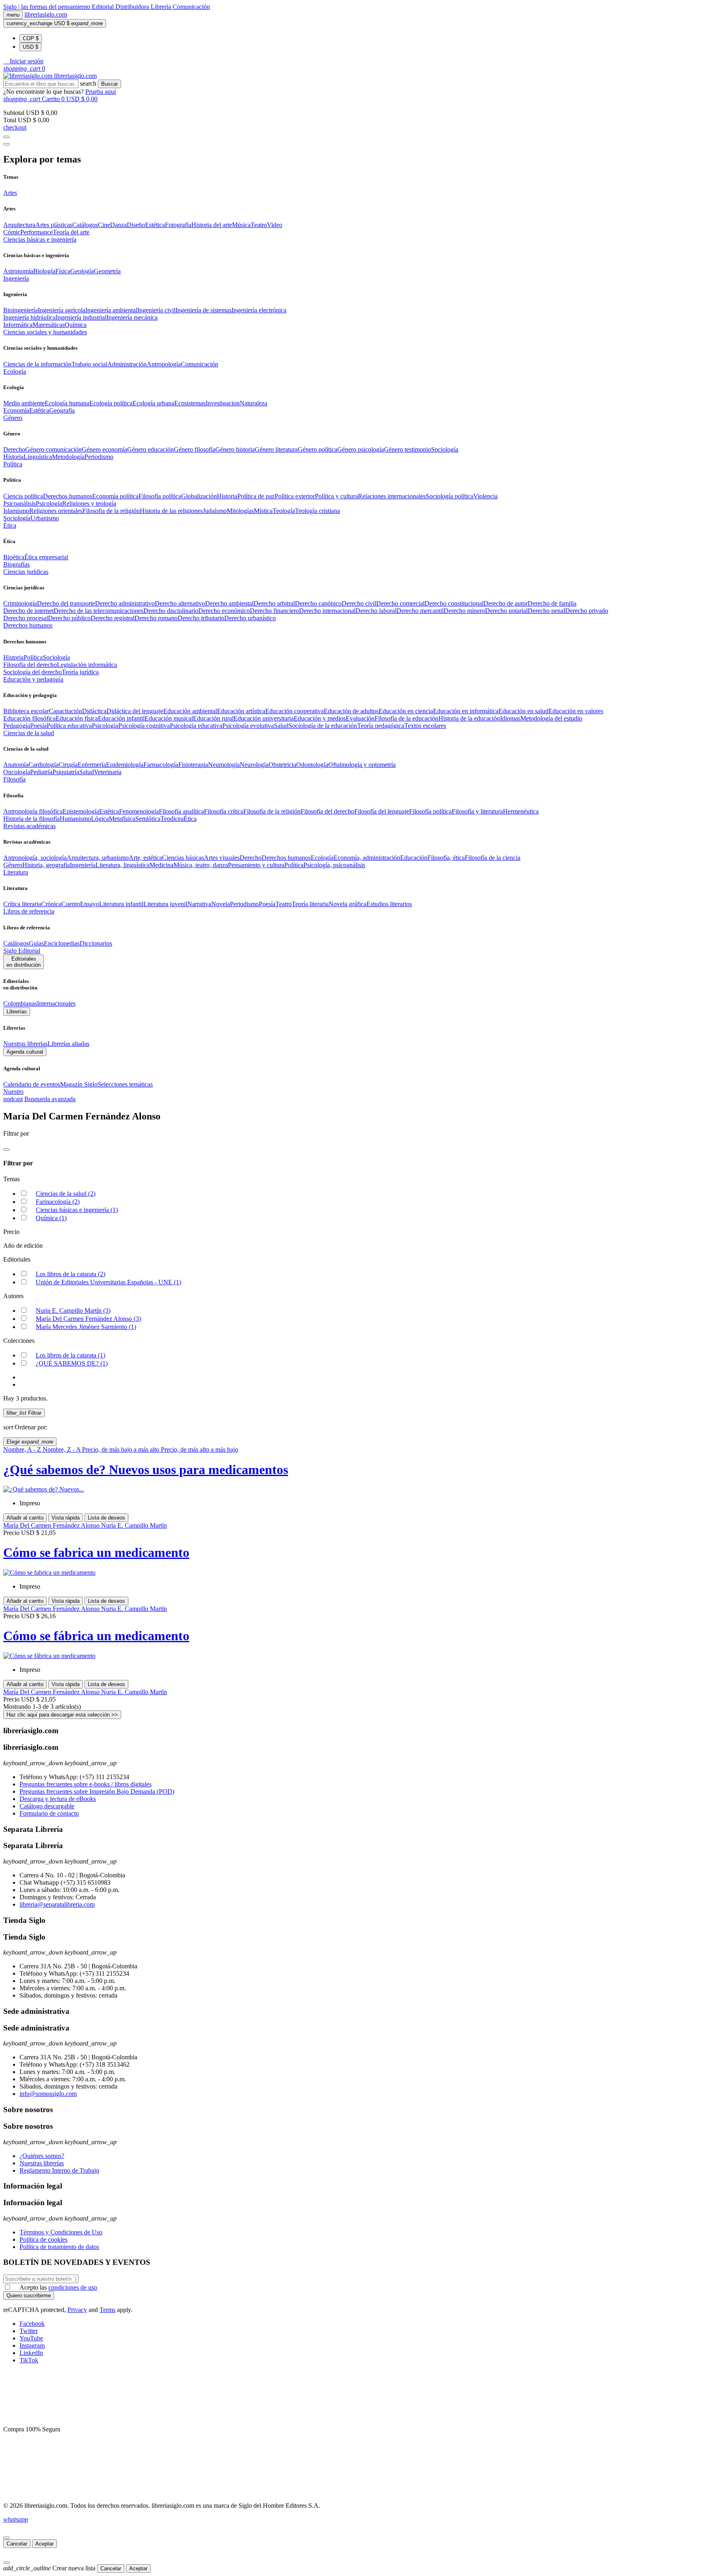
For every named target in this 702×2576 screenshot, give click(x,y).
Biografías (16, 564)
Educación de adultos (351, 711)
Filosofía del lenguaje (382, 811)
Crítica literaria (22, 904)
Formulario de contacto (49, 1813)
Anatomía (16, 765)
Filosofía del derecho (30, 665)
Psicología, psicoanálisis (334, 865)
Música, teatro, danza (201, 865)
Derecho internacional (327, 611)
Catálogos (85, 225)
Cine (104, 225)
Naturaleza (253, 403)
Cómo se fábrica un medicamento (96, 1636)
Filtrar (24, 1413)
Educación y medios (320, 718)
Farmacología (161, 765)
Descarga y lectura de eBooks (58, 1799)
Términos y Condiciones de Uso (61, 2232)
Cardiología (43, 765)
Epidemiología (125, 765)
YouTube (31, 2338)
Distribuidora (133, 7)
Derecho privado (587, 611)
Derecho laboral (376, 611)
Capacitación (65, 711)
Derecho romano (156, 618)
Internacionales (56, 1003)
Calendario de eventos (32, 1084)
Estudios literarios (389, 904)
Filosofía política (160, 496)
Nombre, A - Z (23, 1449)
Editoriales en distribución (24, 962)
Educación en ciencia (406, 711)
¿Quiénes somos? (42, 2156)
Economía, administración (367, 858)
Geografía (62, 410)
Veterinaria (108, 772)
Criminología (20, 603)
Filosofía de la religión (272, 811)
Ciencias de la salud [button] (29, 733)
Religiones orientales (56, 511)
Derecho (14, 449)
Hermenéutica (521, 811)
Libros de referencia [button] (29, 911)
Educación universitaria (264, 718)
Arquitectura (19, 225)
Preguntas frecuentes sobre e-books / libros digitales (86, 1784)
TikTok (29, 2360)
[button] (23, 61)
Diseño (136, 225)
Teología (284, 511)
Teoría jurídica (80, 672)
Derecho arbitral (274, 603)
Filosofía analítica (181, 811)
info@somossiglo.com (48, 2094)
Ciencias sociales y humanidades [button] (45, 332)
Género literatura (276, 449)
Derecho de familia (552, 603)
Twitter (29, 2331)
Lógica (100, 819)
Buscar (109, 84)
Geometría (107, 271)
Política (33, 657)
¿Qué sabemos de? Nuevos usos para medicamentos (146, 1470)
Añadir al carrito (25, 1518)
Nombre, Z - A (62, 1449)
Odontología (312, 765)
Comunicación (191, 7)
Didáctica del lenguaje (135, 711)
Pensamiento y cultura (256, 865)
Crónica (51, 904)
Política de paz (256, 496)
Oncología (17, 772)
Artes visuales (222, 858)
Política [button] (13, 464)
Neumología (224, 765)
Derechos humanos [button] (28, 625)
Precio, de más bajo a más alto (121, 1449)
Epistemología (81, 811)
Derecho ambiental (229, 603)
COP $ (31, 38)
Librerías (17, 1012)
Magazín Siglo (79, 1084)
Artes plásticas (54, 225)
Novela (221, 904)
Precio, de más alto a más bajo (199, 1449)
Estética (155, 225)
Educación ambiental (190, 711)
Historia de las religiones (171, 511)
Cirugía (68, 765)
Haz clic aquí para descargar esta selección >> (62, 1715)
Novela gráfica (348, 904)
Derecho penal (546, 611)
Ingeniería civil (156, 310)
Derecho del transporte (66, 603)
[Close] (6, 144)
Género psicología (361, 449)
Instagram (32, 2345)
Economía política (115, 496)
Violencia (485, 496)
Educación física (77, 718)
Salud (281, 726)
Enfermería (92, 765)
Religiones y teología (89, 503)
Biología (44, 271)
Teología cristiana (317, 511)
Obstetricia (282, 765)
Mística (263, 511)
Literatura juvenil (165, 904)
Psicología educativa (196, 726)
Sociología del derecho (32, 672)
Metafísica (122, 819)
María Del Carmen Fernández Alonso (88, 1319)
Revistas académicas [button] (29, 826)
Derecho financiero (274, 611)
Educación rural (213, 718)
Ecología (322, 858)
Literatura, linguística (122, 865)
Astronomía (18, 271)
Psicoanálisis (19, 503)
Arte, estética (145, 858)
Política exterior (295, 496)
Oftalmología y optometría (362, 765)
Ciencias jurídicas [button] (26, 572)
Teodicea (172, 819)
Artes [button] (10, 193)
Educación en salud (523, 711)
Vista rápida (66, 1518)
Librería (162, 7)
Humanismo (75, 819)
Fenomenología (139, 811)
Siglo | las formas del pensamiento (48, 7)
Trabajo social (89, 364)
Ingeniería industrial (81, 317)
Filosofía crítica (224, 811)
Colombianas (20, 1003)
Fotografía (178, 225)
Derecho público (69, 618)
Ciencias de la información (37, 364)
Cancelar (17, 2544)
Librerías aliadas (68, 1044)
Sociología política (450, 496)
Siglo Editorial (22, 951)
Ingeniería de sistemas (204, 310)
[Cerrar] (6, 2538)
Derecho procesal (26, 618)
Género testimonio (407, 449)
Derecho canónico (318, 603)
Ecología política (111, 403)
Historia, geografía (46, 865)
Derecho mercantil (420, 611)
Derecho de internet (28, 611)
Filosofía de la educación (406, 718)
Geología (82, 271)
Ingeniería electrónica (259, 310)
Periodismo (99, 457)
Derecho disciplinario (171, 611)
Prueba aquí (101, 92)
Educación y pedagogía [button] (33, 679)
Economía (16, 410)
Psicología (49, 503)
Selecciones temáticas (125, 1084)
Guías (36, 943)
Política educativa (69, 726)
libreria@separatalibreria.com (57, 1904)
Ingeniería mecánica (132, 317)
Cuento (71, 904)
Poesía (38, 726)
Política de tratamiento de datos (59, 2247)
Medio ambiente (24, 403)
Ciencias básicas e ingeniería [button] (40, 239)
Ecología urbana (153, 403)
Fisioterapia (193, 765)
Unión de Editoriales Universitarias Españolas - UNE (108, 1282)
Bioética (14, 557)
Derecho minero (464, 611)
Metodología (68, 457)
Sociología (445, 449)
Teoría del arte (71, 232)
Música (241, 225)
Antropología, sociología (35, 858)
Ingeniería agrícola (62, 310)
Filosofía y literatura (477, 811)
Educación (414, 858)
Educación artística (241, 711)
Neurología (254, 765)
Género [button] (13, 418)
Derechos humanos (68, 496)
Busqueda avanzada (50, 1099)
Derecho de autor (506, 603)
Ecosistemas (190, 403)
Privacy (77, 2310)
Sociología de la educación (323, 726)
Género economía (104, 449)
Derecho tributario (201, 618)
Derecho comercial (400, 603)
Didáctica (94, 711)
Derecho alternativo (180, 603)
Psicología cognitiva (144, 726)
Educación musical (169, 718)
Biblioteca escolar (26, 711)
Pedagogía (17, 726)
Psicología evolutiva (248, 726)
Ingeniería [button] (16, 278)
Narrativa (199, 904)
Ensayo (90, 904)
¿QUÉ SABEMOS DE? (72, 1363)
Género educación (151, 449)
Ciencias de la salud (66, 1194)
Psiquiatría (66, 772)
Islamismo (16, 511)
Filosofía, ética (446, 858)
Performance (37, 232)
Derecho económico (224, 611)
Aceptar (44, 2544)
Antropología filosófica (33, 811)
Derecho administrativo (125, 603)
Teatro (259, 225)
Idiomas (510, 718)
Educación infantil (121, 718)
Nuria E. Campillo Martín (73, 1311)
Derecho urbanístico (250, 618)
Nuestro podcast (13, 1095)
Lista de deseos (106, 1518)
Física (63, 271)
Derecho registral (113, 618)
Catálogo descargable (47, 1806)
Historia (13, 457)
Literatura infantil (121, 904)
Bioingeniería (21, 310)
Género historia (235, 449)
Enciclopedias (62, 943)
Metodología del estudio (551, 718)
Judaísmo (215, 511)
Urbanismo (45, 518)
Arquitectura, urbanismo (98, 858)
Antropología (164, 364)
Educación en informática (466, 711)
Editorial (104, 7)
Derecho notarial (506, 611)
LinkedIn (31, 2353)
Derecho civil (359, 603)
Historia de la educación (469, 718)
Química (76, 325)
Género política (317, 449)
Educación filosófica (29, 718)
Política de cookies (43, 2239)
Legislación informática (87, 665)
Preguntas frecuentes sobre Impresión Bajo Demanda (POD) (97, 1791)
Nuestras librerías (25, 1044)
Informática (18, 325)
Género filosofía (195, 449)
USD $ (30, 47)
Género (13, 865)
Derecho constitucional (454, 603)
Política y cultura (336, 496)
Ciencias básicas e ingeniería (77, 1210)
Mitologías (240, 511)
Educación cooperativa (295, 711)
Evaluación (360, 718)
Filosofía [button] (14, 779)
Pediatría (41, 772)
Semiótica (148, 819)
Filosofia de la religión (111, 511)
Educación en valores (576, 711)
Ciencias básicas (183, 858)
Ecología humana (67, 403)
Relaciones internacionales (392, 496)
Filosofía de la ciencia (493, 858)
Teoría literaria (310, 904)
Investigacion (223, 403)
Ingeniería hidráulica (29, 317)
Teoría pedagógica (381, 726)
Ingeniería (83, 865)
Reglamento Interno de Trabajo (59, 2170)
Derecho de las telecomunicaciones (99, 611)
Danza (118, 225)
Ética (190, 819)
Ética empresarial (46, 557)
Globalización (199, 496)
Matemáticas (49, 325)
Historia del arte (212, 225)
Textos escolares (425, 726)
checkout (15, 127)
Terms (107, 2310)
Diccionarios (96, 943)
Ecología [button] (15, 371)
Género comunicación (53, 449)
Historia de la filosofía (31, 819)
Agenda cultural (25, 1052)
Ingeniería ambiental (111, 310)
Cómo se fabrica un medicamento (96, 1552)
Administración (127, 364)
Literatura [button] (16, 872)
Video (275, 225)
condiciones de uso (73, 2287)
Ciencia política (23, 496)
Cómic (12, 232)
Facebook (32, 2324)
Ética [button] (10, 525)
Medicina (161, 865)
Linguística (38, 457)
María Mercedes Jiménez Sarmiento (86, 1327)
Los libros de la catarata (70, 1274)
